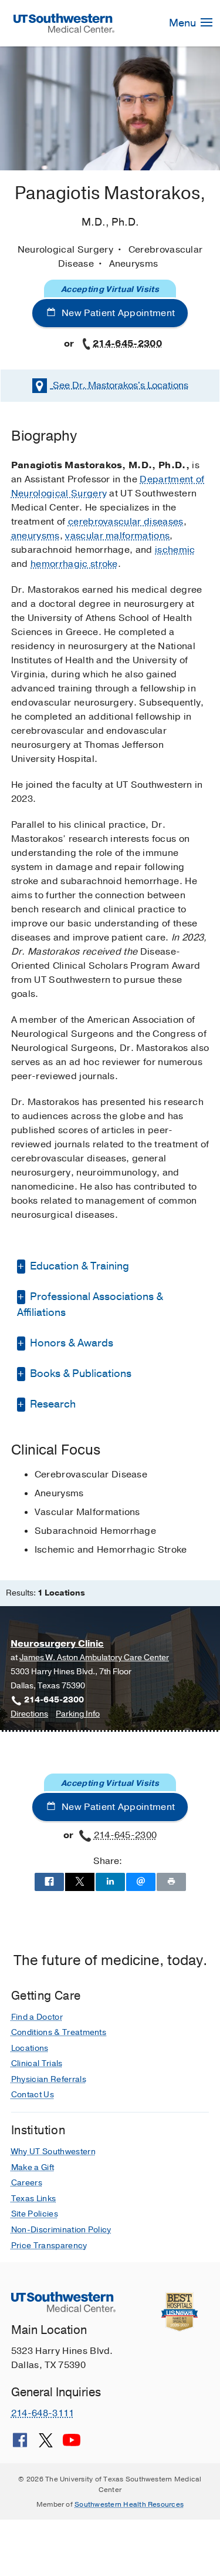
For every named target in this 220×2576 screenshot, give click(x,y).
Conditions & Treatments (59, 2032)
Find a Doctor (37, 2017)
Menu (184, 23)
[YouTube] (72, 2444)
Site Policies (35, 2214)
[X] (46, 2444)
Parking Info (78, 1714)
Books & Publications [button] (79, 1373)
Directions (29, 1714)
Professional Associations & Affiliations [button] (90, 1304)
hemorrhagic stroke (74, 564)
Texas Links (34, 2199)
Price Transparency (49, 2246)
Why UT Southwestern (53, 2152)
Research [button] (52, 1404)
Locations (121, 385)
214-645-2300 (127, 344)
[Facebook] (20, 2444)
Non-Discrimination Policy (61, 2230)
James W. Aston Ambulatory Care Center (94, 1658)
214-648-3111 (43, 2413)
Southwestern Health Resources (129, 2504)
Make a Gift (33, 2167)
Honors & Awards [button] (70, 1343)
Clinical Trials (37, 2063)
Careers (27, 2183)
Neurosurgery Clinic (57, 1644)
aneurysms (35, 536)
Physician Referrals (49, 2079)
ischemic (175, 550)
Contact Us (33, 2095)
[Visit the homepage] (64, 23)
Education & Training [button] (78, 1266)
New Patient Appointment (117, 313)
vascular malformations (117, 536)
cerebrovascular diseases (126, 522)
